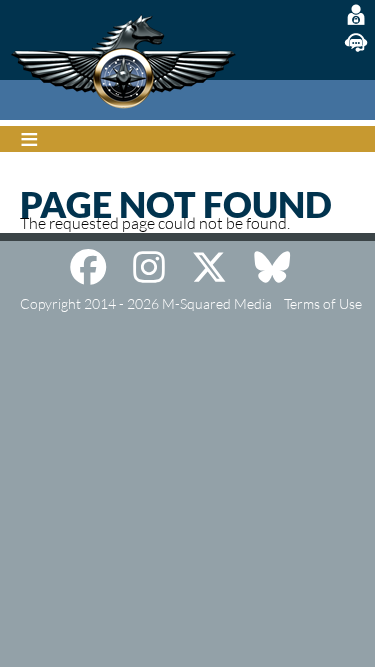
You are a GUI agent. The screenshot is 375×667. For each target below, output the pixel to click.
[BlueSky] (272, 267)
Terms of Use (323, 303)
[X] (209, 267)
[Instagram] (149, 267)
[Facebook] (88, 267)
